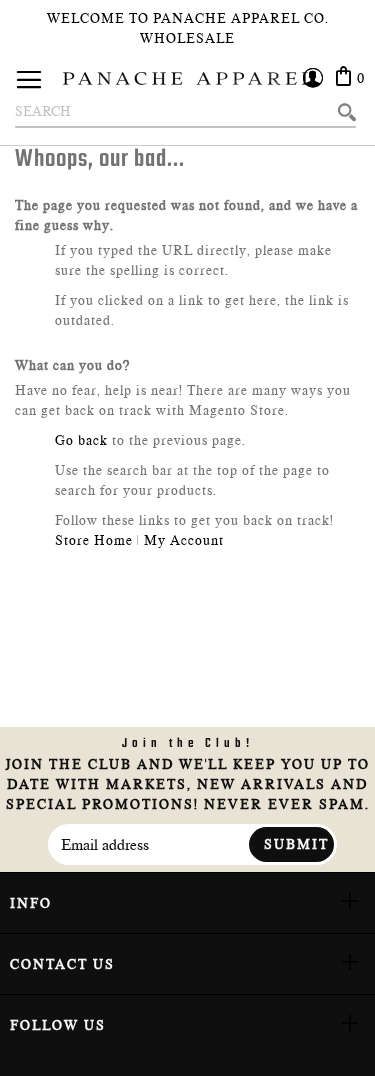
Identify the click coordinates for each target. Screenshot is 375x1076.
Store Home (94, 540)
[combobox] (185, 112)
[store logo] (188, 78)
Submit (296, 844)
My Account (184, 540)
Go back (81, 440)
